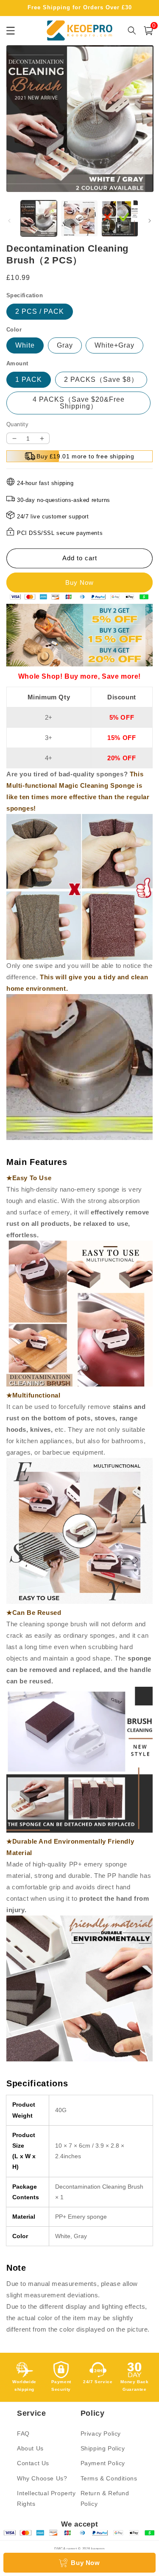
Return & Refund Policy (105, 2498)
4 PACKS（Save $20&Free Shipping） (79, 403)
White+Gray (114, 345)
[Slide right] (150, 221)
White (25, 345)
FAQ (23, 2433)
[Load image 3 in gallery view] (120, 218)
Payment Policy (103, 2463)
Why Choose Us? (42, 2478)
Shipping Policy (103, 2448)
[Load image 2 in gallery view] (79, 218)
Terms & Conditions (109, 2478)
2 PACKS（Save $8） (101, 380)
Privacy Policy (101, 2433)
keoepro (98, 2549)
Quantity (17, 424)
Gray (65, 345)
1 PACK (29, 380)
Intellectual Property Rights (46, 2498)
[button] (148, 31)
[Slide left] (9, 221)
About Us (30, 2448)
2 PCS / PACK (40, 311)
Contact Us (33, 2463)
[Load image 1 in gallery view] (39, 218)
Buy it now (79, 582)
